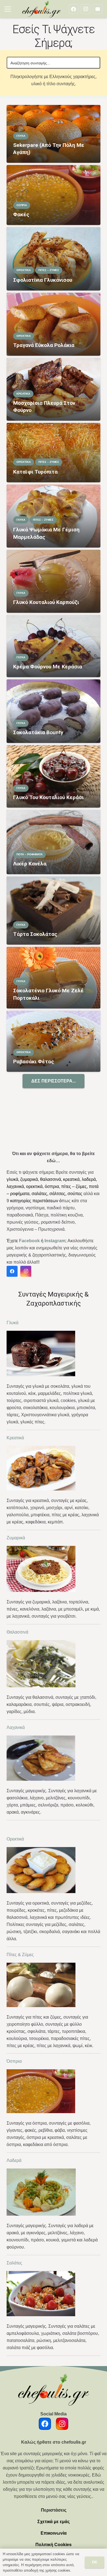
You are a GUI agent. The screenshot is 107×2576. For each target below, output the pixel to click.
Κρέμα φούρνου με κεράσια (48, 667)
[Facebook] (74, 9)
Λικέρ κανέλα (30, 864)
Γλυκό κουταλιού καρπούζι (46, 602)
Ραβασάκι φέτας (34, 1062)
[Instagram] (86, 9)
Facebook (29, 1241)
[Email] (98, 9)
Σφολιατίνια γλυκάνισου (43, 280)
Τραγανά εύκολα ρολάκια (44, 345)
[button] (8, 9)
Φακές (21, 214)
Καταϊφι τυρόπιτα (35, 472)
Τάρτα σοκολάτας (35, 934)
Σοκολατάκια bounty (38, 732)
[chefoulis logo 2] (41, 9)
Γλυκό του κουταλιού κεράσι (48, 797)
